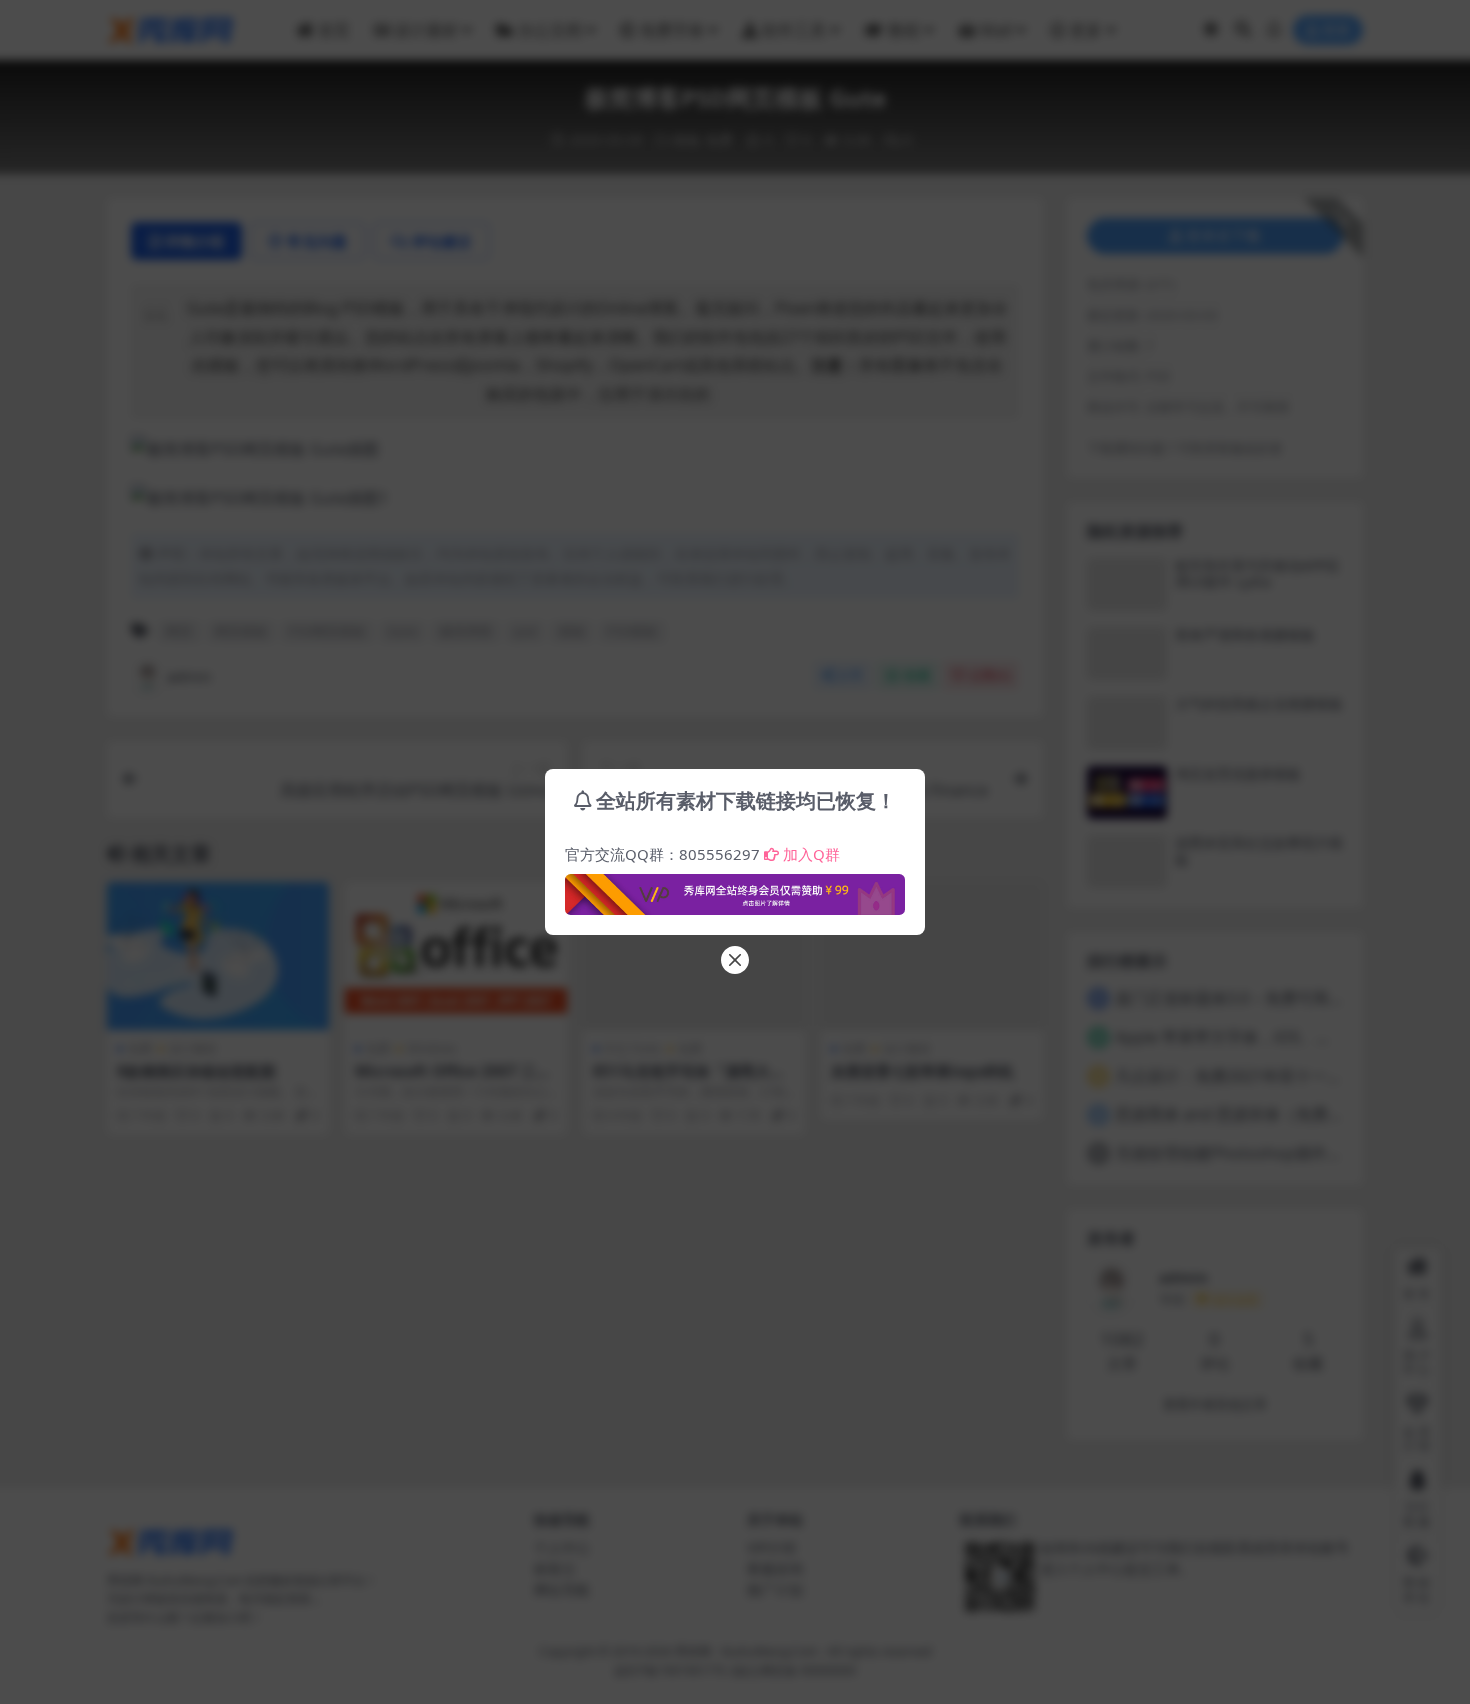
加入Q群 (811, 854)
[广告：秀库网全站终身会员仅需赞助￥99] (735, 889)
